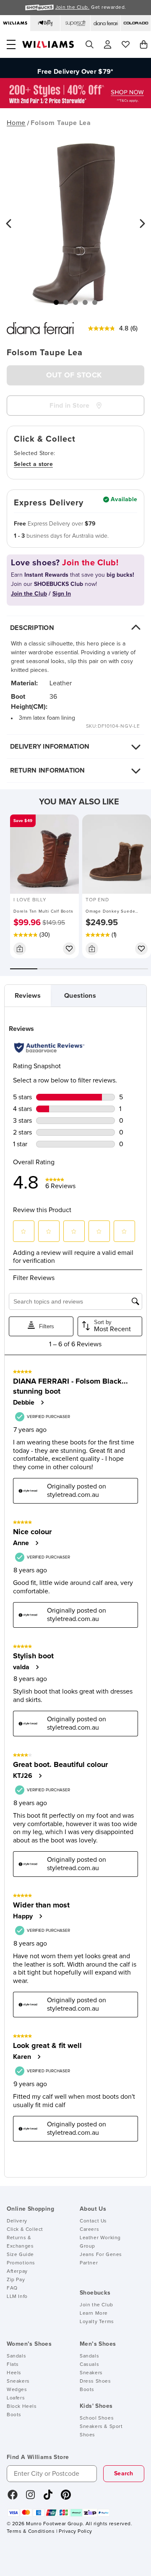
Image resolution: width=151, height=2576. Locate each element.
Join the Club (96, 2305)
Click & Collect (25, 2230)
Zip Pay (16, 2280)
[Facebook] (13, 2498)
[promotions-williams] (75, 106)
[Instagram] (31, 2498)
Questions (80, 996)
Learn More (94, 2313)
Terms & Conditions (31, 2532)
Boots (14, 2415)
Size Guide (20, 2255)
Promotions (21, 2263)
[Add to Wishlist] (69, 949)
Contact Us (93, 2221)
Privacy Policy (75, 2532)
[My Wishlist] (126, 44)
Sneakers (18, 2381)
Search (124, 2474)
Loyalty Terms (97, 2322)
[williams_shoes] (66, 2498)
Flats (13, 2365)
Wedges (17, 2390)
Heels (14, 2373)
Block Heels (22, 2407)
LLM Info (17, 2297)
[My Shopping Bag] (144, 44)
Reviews (28, 996)
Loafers (16, 2398)
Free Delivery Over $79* (75, 68)
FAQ (12, 2288)
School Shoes (97, 2418)
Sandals (16, 2356)
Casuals (89, 2365)
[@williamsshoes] (48, 2498)
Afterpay (17, 2272)
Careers (89, 2230)
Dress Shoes (95, 2381)
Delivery (17, 2221)
